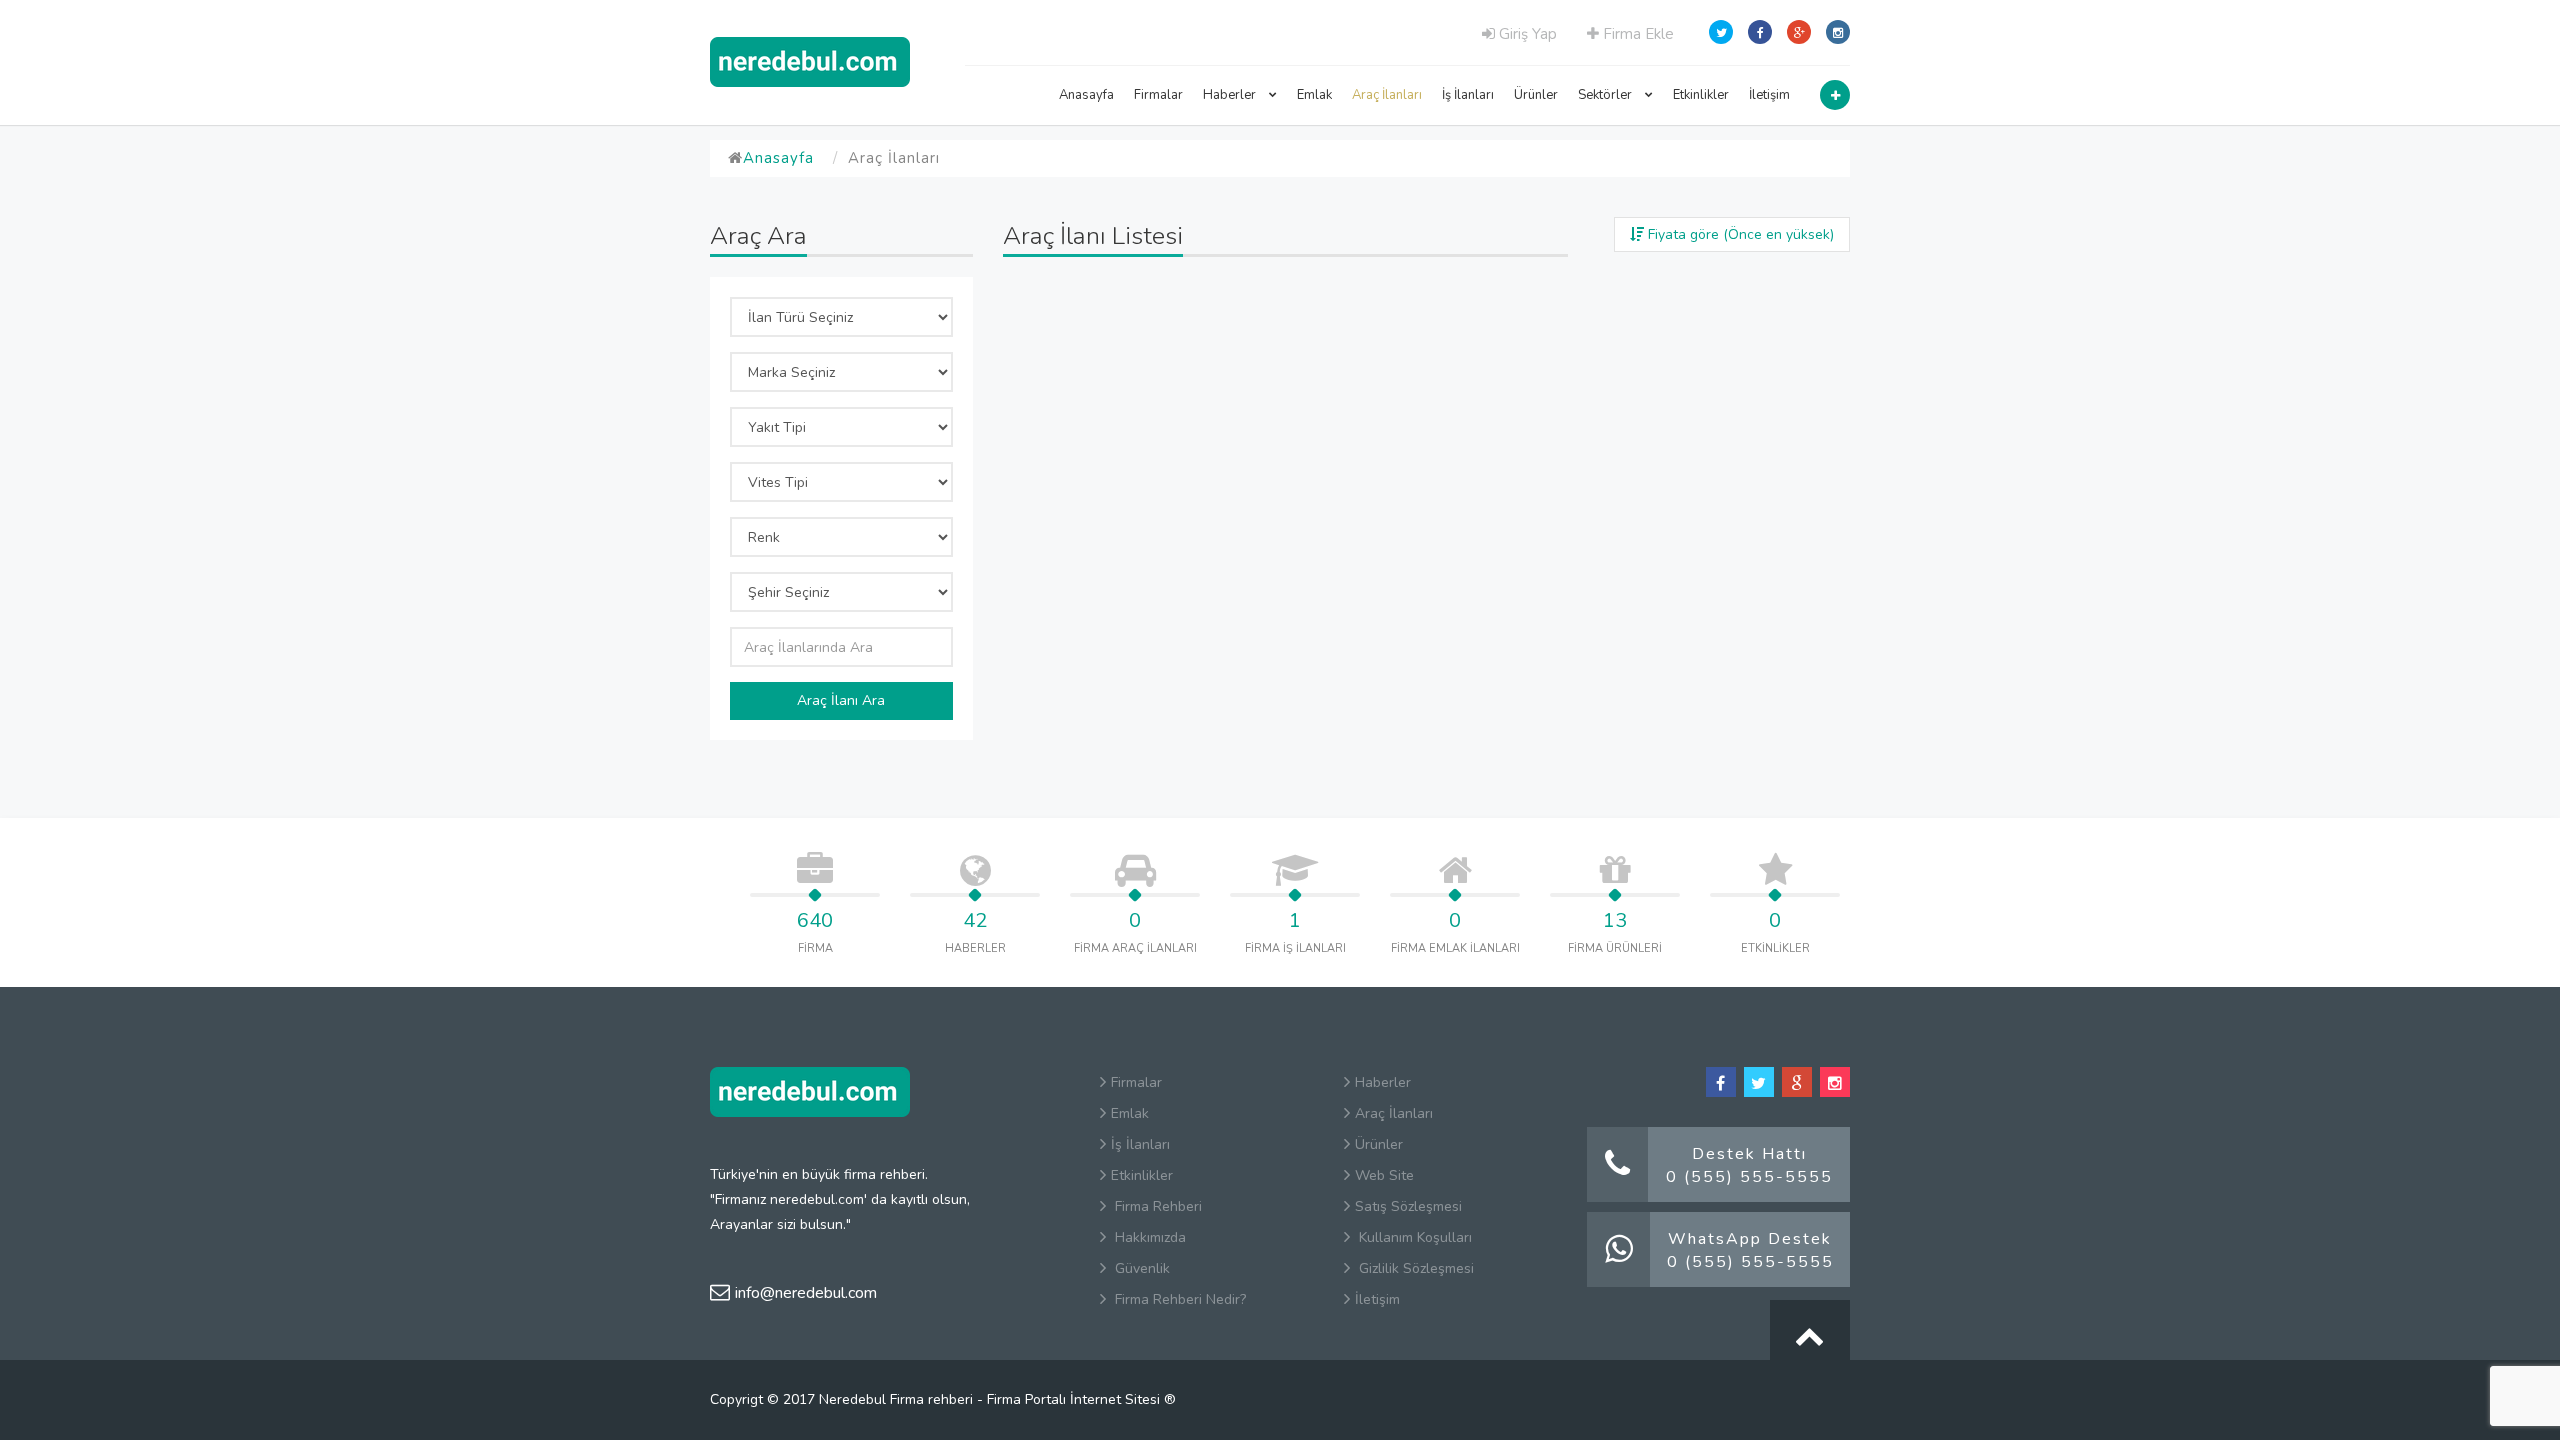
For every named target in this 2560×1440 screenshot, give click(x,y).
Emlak (1314, 95)
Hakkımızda (1148, 1237)
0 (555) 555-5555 (1749, 1177)
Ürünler (1536, 95)
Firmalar (1158, 95)
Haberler (1231, 95)
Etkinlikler (1701, 95)
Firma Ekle (1636, 34)
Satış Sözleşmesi (1408, 1206)
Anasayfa (1086, 95)
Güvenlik (1140, 1268)
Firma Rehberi (1156, 1206)
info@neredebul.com (806, 1293)
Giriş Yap (1526, 34)
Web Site (1384, 1175)
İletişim (1769, 95)
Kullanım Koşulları (1413, 1237)
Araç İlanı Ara (841, 700)
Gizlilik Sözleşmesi (1414, 1268)
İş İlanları (1468, 95)
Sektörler (1606, 95)
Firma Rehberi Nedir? (1178, 1299)
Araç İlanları (1387, 95)
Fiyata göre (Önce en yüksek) (1739, 234)
